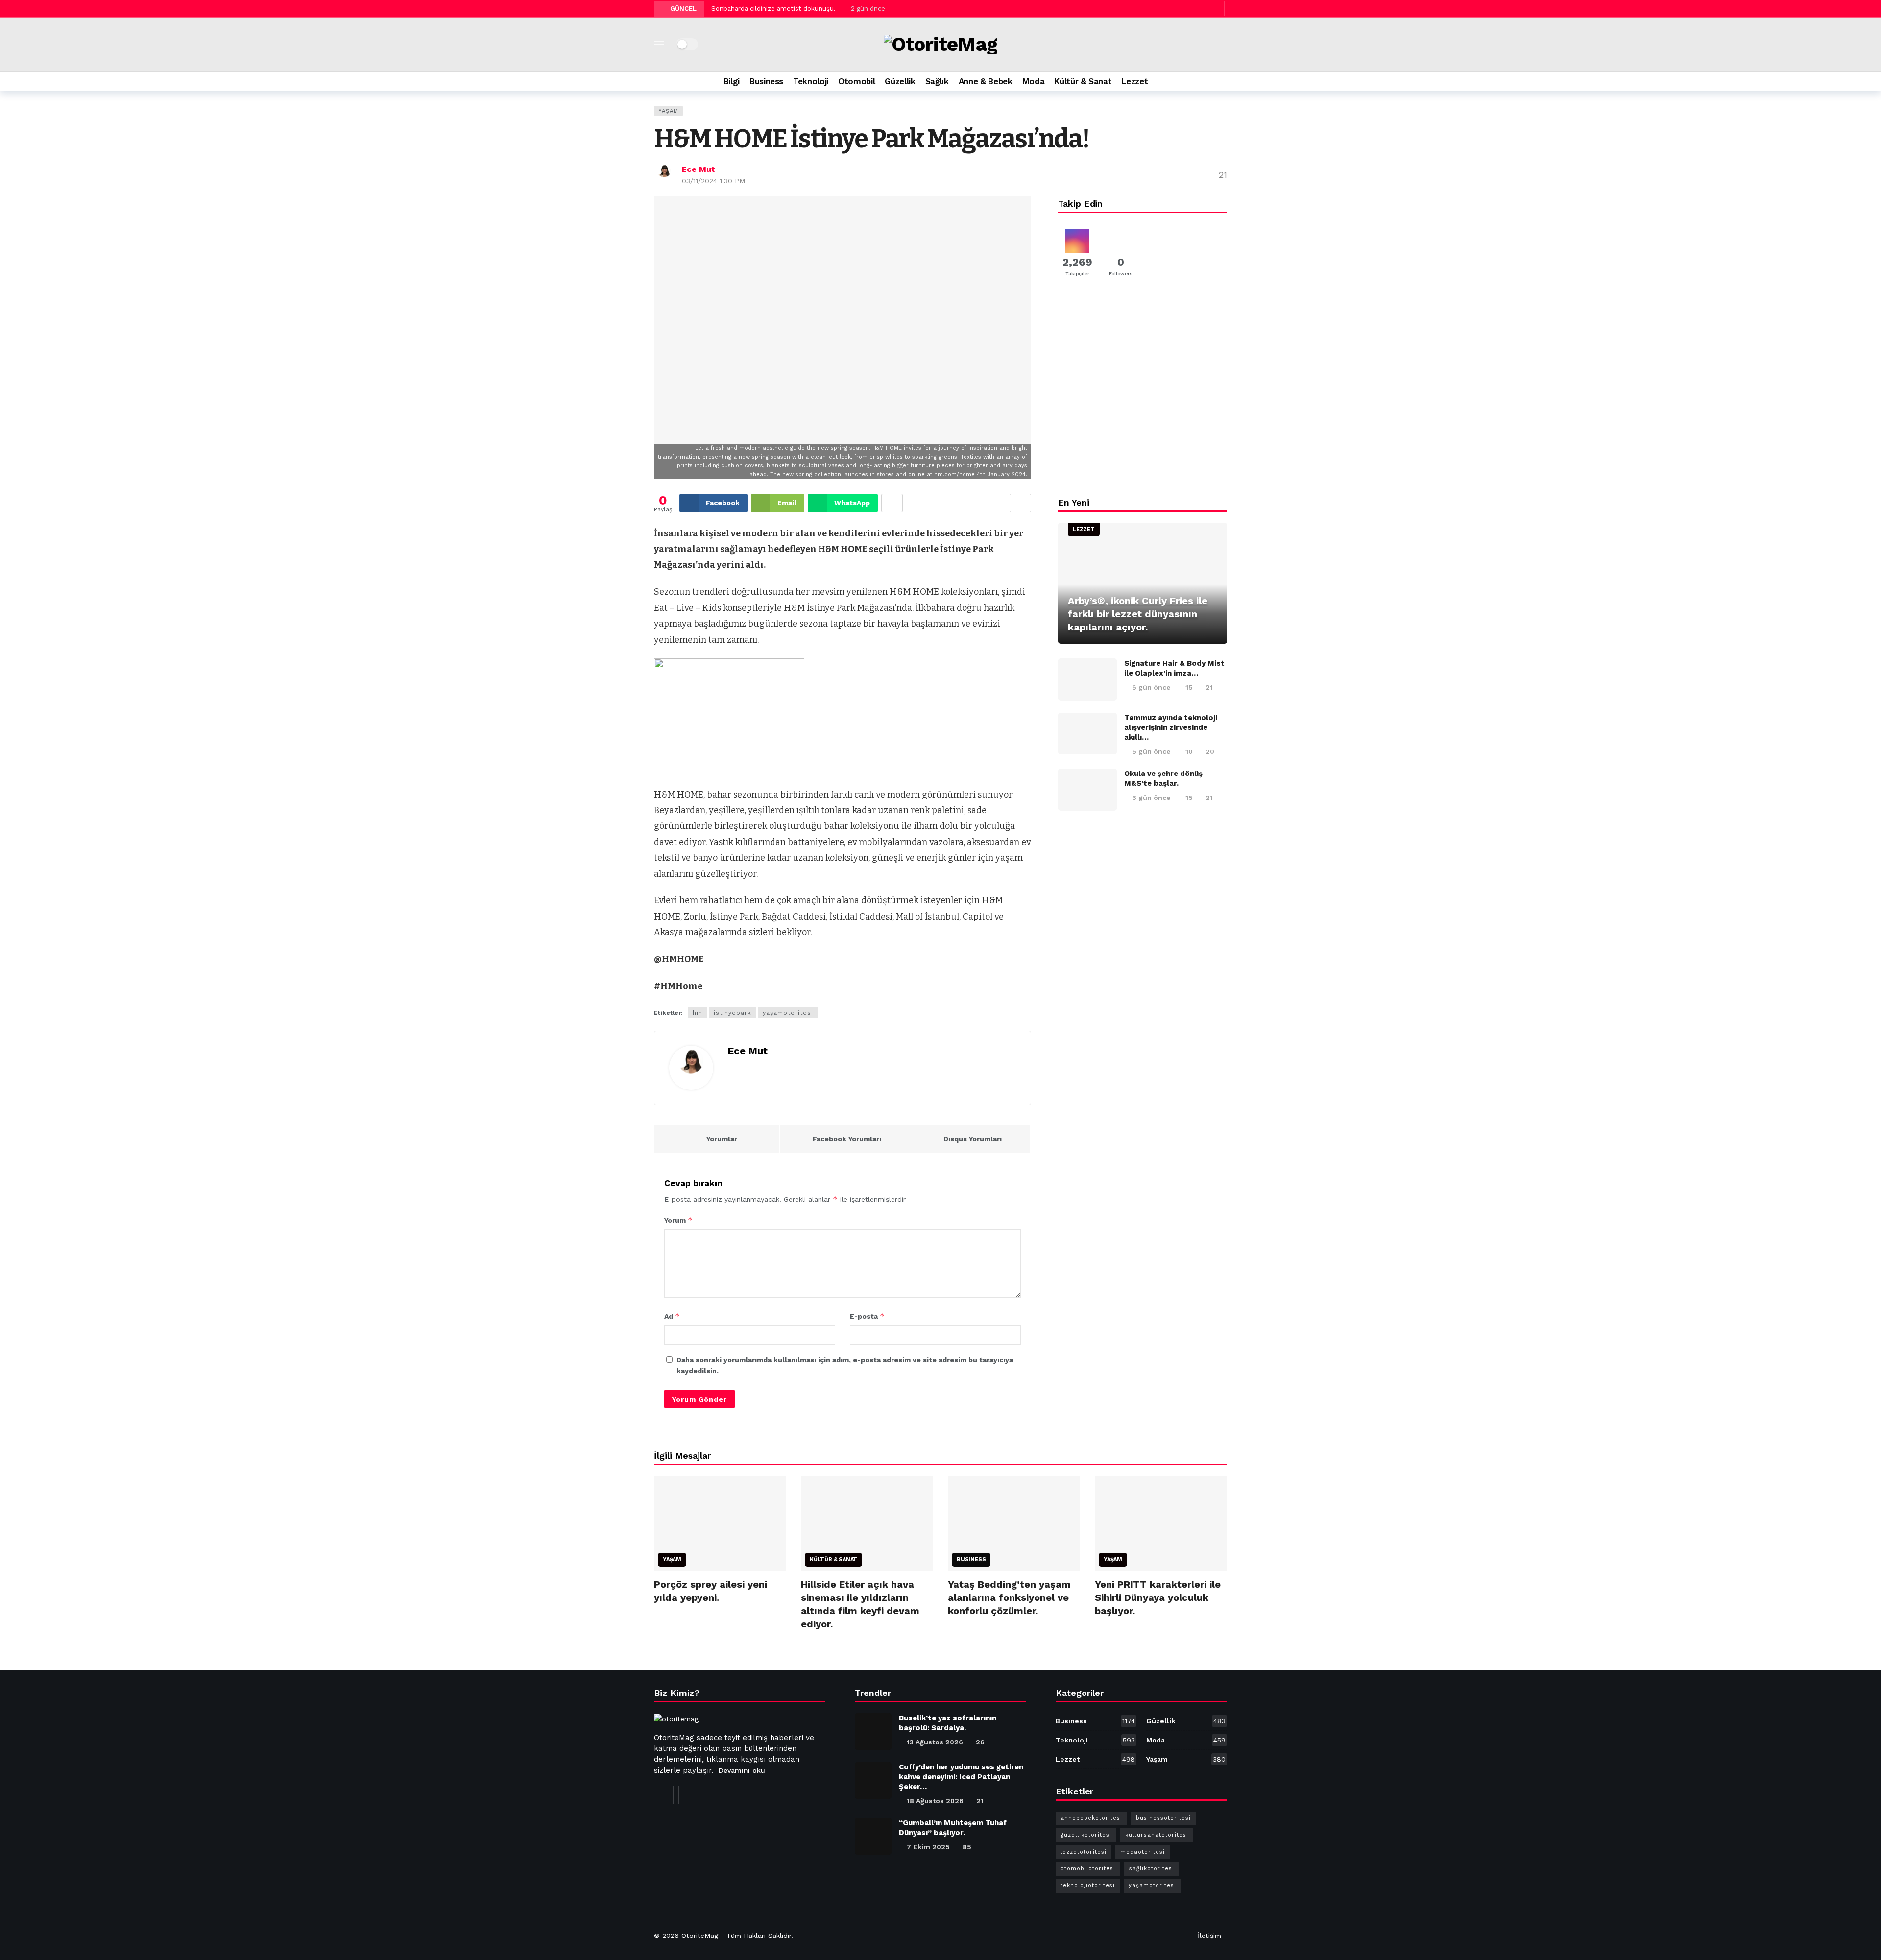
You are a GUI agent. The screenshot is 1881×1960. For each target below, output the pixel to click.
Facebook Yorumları (847, 1139)
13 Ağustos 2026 (935, 1742)
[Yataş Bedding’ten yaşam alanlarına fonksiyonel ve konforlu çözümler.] (1014, 1523)
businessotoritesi (1163, 1818)
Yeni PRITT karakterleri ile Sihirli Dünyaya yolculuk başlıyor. (1158, 1597)
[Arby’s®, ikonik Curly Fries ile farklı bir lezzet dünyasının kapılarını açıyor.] (1143, 583)
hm (698, 1013)
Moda (1186, 1740)
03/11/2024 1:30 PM (713, 181)
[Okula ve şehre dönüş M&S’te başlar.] (1087, 790)
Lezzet (1084, 529)
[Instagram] (1203, 9)
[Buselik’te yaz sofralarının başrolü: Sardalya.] (873, 1731)
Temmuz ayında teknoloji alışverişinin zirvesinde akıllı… (1171, 727)
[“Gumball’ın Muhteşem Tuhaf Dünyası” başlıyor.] (873, 1836)
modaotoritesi (1143, 1852)
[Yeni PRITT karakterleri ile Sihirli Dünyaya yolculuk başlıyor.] (1161, 1523)
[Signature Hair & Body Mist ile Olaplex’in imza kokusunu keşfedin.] (1087, 679)
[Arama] (1220, 81)
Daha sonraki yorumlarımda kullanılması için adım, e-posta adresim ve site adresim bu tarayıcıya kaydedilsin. (845, 1365)
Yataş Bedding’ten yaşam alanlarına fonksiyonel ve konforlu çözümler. (1009, 1597)
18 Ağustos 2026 (935, 1801)
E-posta (867, 1316)
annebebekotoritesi (1091, 1818)
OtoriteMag (700, 1936)
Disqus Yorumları (973, 1139)
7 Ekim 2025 (928, 1847)
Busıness (971, 1560)
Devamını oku (742, 1770)
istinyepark (733, 1013)
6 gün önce (1151, 687)
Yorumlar (722, 1139)
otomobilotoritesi (1088, 1869)
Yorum (678, 1220)
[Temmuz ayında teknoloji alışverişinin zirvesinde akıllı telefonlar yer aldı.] (1087, 734)
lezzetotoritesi (1084, 1852)
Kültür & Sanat (833, 1560)
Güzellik (1186, 1721)
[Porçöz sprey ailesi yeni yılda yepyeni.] (720, 1523)
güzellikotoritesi (1086, 1835)
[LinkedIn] (688, 1795)
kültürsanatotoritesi (1157, 1835)
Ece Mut (699, 169)
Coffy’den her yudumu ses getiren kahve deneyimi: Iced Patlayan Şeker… (961, 1777)
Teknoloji (1095, 1740)
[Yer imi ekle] (1020, 503)
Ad (672, 1316)
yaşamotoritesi (788, 1013)
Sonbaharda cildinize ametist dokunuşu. (773, 9)
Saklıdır (780, 1936)
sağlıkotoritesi (1152, 1869)
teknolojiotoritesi (1088, 1885)
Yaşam (668, 111)
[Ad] (1143, 391)
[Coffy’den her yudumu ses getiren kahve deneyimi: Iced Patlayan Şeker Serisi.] (873, 1780)
